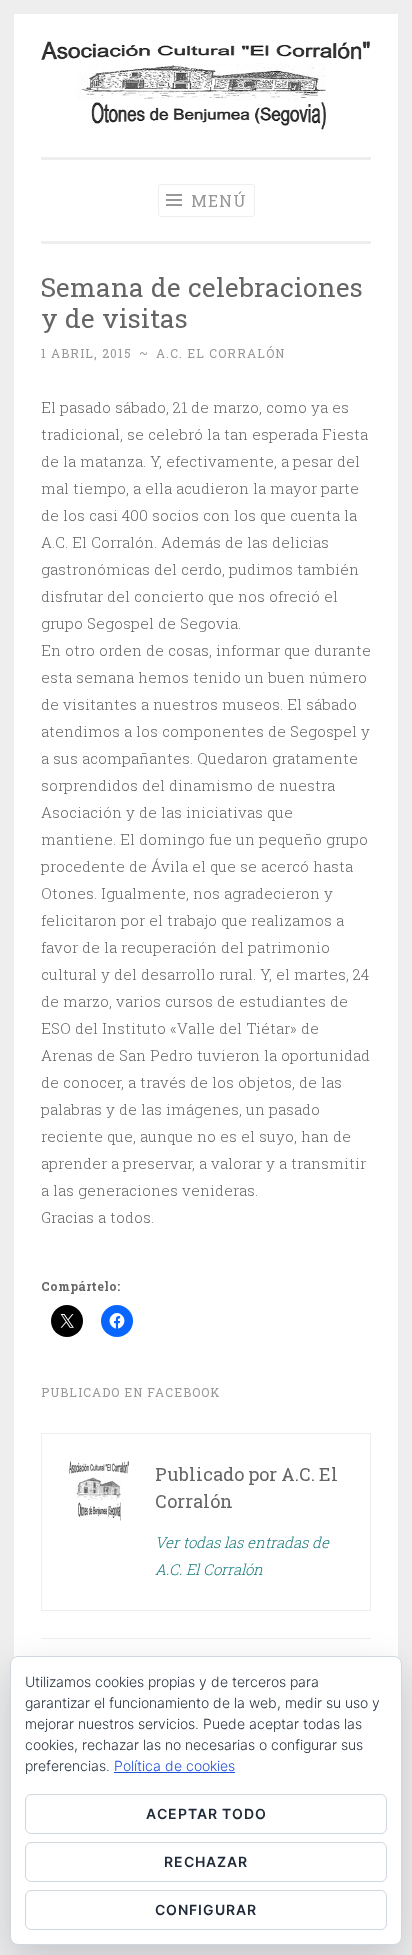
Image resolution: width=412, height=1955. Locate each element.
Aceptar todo (206, 1813)
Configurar (206, 1909)
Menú (216, 200)
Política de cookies (174, 1765)
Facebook (183, 1392)
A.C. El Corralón (220, 353)
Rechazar (206, 1861)
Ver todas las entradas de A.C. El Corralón (242, 1555)
